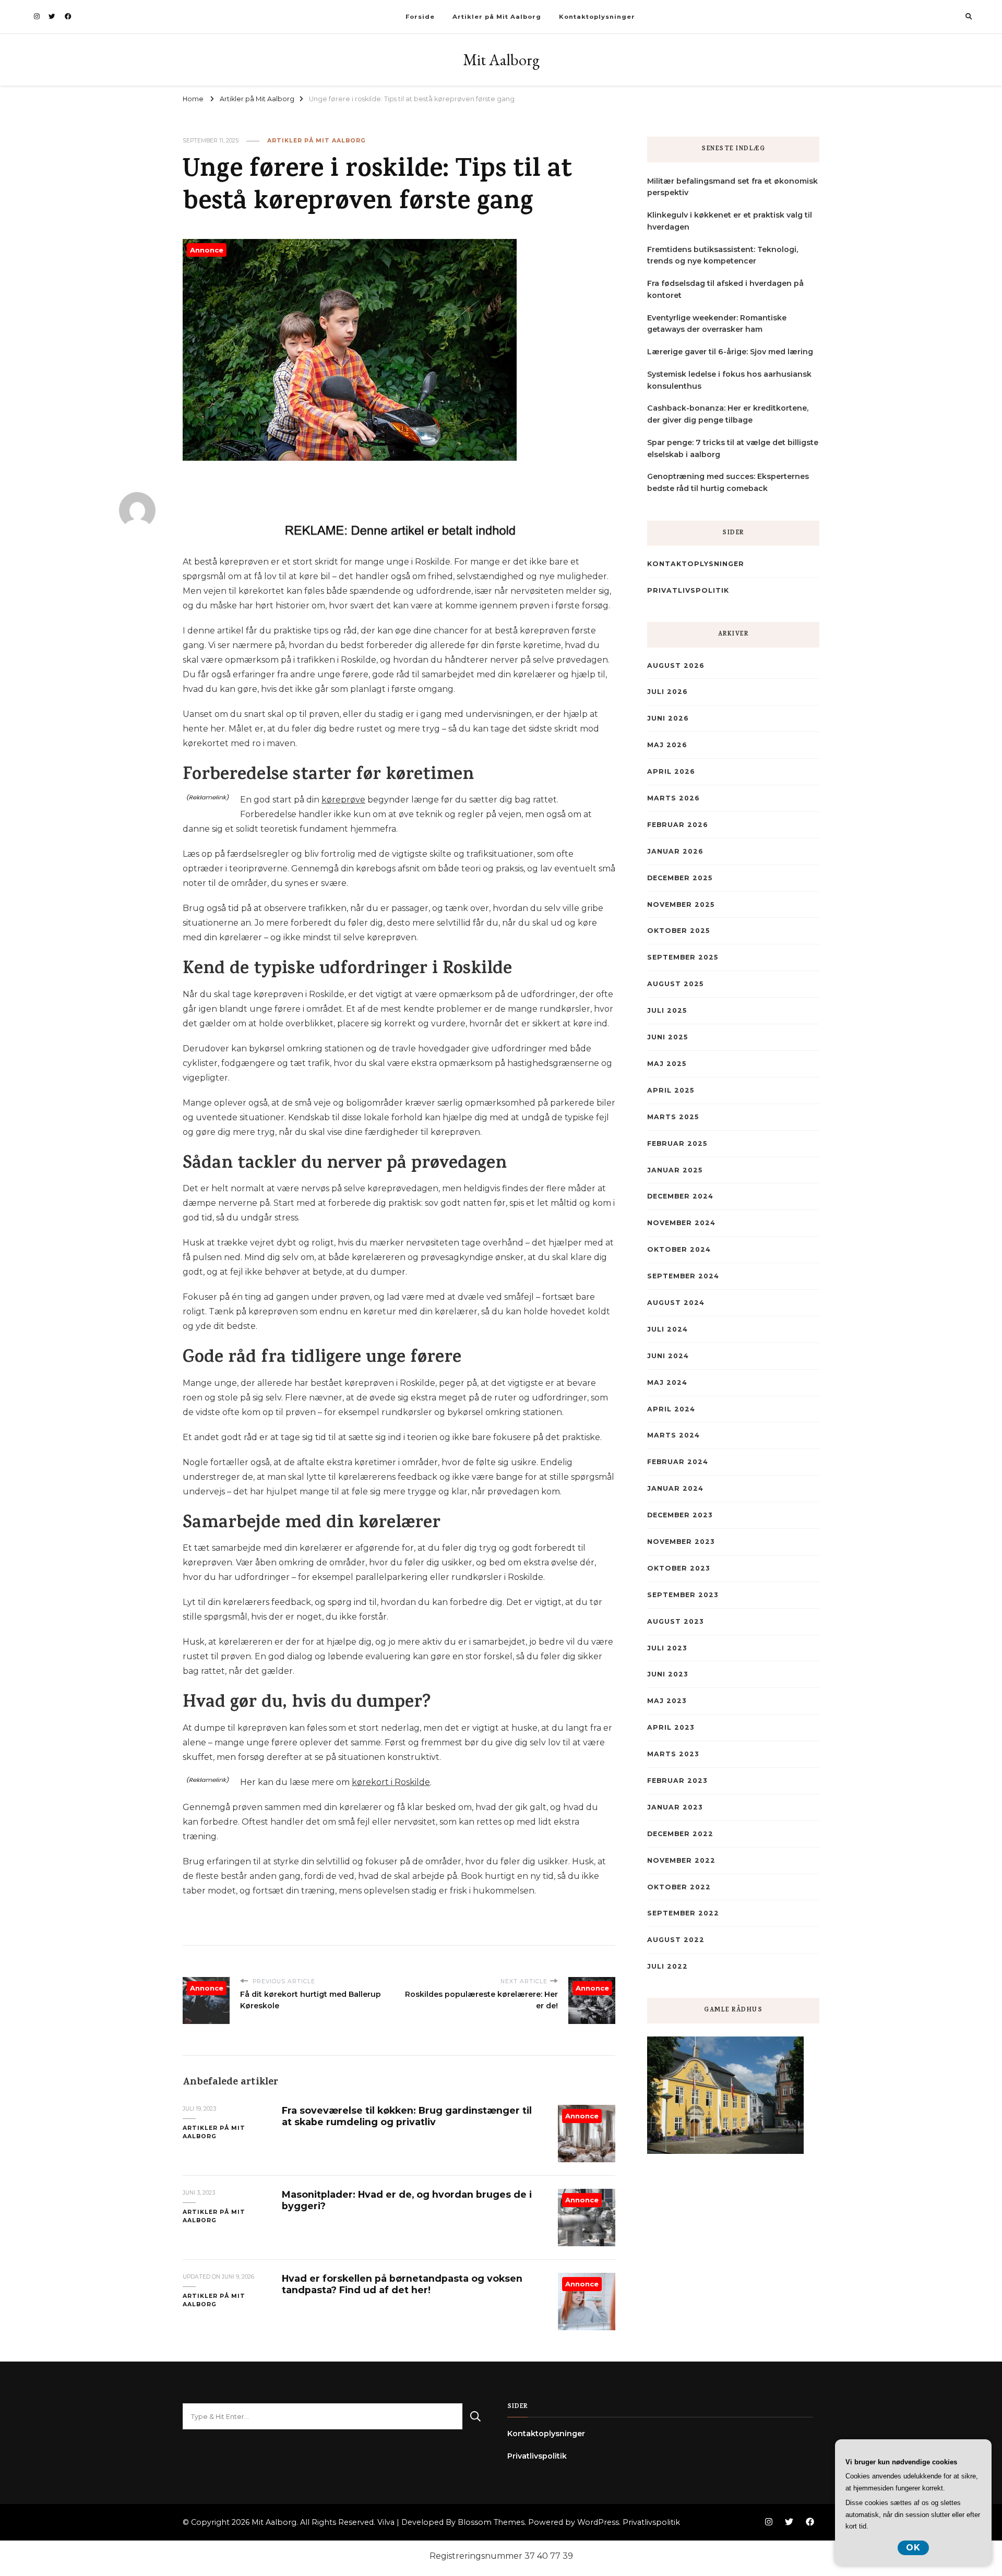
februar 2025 (677, 1143)
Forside (420, 17)
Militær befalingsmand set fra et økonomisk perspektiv (732, 187)
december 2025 (680, 878)
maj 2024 (667, 1382)
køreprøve (343, 800)
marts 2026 (673, 798)
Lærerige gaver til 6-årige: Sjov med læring (730, 352)
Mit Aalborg (501, 60)
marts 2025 (673, 1117)
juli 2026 (667, 692)
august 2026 (676, 666)
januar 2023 (675, 1807)
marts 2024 (673, 1435)
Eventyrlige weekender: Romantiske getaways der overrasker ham (717, 324)
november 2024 (681, 1223)
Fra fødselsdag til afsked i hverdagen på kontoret (725, 289)
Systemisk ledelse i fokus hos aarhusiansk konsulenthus (729, 380)
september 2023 (683, 1595)
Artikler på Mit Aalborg (497, 17)
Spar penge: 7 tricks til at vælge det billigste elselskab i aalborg (733, 448)
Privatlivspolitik (688, 590)
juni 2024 (668, 1356)
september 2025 (683, 957)
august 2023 (675, 1621)
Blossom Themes (491, 2522)
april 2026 (671, 771)
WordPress (598, 2522)
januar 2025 (675, 1170)
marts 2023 (673, 1754)
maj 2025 (667, 1064)
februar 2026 (678, 825)
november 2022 (681, 1860)
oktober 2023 (678, 1568)
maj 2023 (667, 1701)
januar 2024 (675, 1488)
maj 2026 (667, 745)
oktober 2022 (679, 1887)
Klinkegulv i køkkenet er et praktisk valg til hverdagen (730, 221)
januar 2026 (675, 851)
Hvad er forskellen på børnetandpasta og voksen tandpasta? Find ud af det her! (402, 2284)
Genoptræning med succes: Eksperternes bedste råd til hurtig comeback (728, 482)
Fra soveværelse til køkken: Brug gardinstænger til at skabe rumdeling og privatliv (407, 2116)
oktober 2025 (678, 931)
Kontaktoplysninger (597, 17)
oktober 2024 (679, 1249)
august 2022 (676, 1940)
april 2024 (671, 1409)
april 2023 (671, 1727)
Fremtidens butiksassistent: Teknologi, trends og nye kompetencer (723, 255)
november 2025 (681, 904)
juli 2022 (667, 1966)
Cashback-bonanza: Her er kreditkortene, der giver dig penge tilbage (728, 414)
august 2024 (676, 1303)
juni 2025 (667, 1037)
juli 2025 (667, 1010)
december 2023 (680, 1515)
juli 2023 (667, 1648)
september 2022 (683, 1913)
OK (913, 2548)
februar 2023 (677, 1781)
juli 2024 (667, 1329)
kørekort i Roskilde (391, 1782)
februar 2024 (678, 1462)
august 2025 (675, 984)
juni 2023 (667, 1674)
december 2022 (680, 1834)
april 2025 (671, 1090)
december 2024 (680, 1196)
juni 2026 (668, 718)
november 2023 (681, 1542)
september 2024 (683, 1276)
